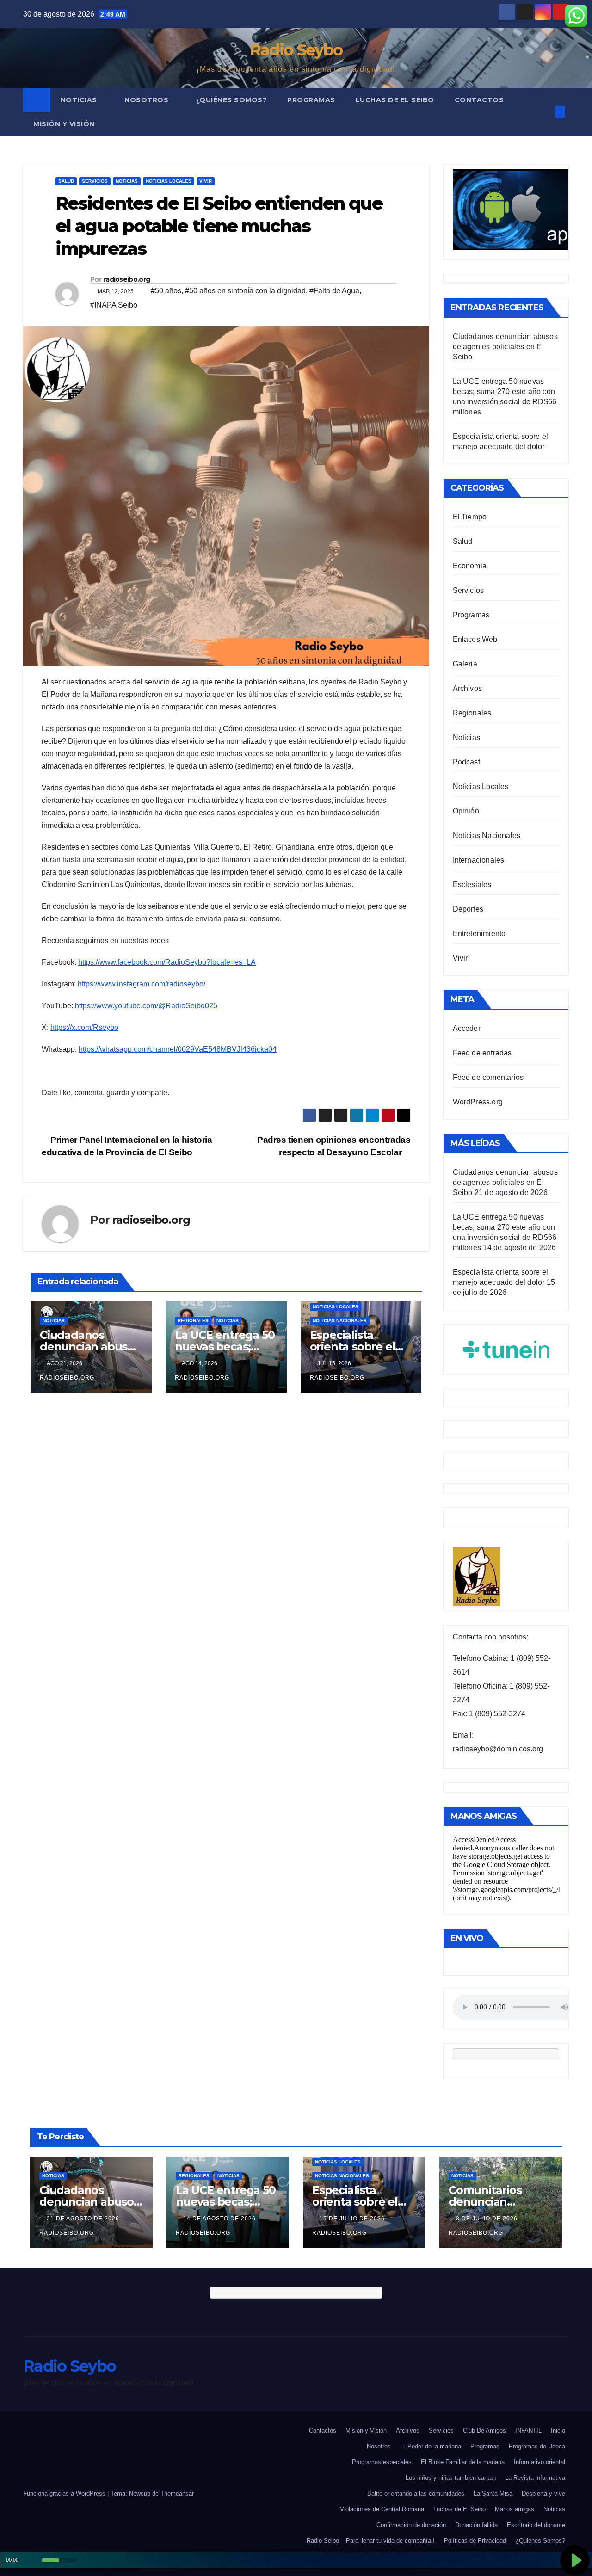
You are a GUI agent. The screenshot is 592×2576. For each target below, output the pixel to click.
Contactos (479, 100)
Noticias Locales (169, 181)
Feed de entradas (482, 1053)
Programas (311, 100)
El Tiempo (470, 517)
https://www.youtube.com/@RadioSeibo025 (146, 1006)
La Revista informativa (535, 2478)
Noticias (80, 100)
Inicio (558, 2431)
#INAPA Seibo (114, 305)
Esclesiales (472, 884)
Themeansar (177, 2493)
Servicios (95, 181)
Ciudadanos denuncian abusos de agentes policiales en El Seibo (505, 347)
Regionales (193, 1321)
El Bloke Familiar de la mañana (463, 2462)
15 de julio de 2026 (353, 2219)
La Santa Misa (493, 2493)
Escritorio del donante (536, 2525)
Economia (470, 566)
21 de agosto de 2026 (84, 2219)
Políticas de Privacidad (475, 2541)
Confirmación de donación (411, 2525)
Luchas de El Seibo (395, 100)
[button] (545, 112)
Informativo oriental (540, 2462)
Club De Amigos (484, 2431)
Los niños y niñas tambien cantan (451, 2478)
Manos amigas (515, 2509)
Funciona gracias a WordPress (65, 2493)
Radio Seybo (296, 50)
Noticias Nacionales (340, 1321)
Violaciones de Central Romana (382, 2509)
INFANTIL (528, 2431)
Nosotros (148, 100)
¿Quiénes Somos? (232, 100)
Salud (66, 181)
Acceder (467, 1028)
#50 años (166, 291)
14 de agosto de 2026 (220, 2219)
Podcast (466, 762)
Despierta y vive (543, 2493)
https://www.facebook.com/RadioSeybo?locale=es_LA (167, 962)
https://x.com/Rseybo (84, 1027)
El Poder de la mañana (431, 2446)
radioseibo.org (127, 279)
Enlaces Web (475, 639)
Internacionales (479, 860)
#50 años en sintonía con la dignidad (245, 291)
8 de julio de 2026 (488, 2219)
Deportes (468, 909)
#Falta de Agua (334, 291)
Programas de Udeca (537, 2446)
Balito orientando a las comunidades (416, 2493)
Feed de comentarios (488, 1077)
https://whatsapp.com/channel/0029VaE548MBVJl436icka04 (178, 1049)
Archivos (468, 688)
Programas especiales (382, 2462)
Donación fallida (476, 2525)
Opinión (466, 811)
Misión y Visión (64, 124)
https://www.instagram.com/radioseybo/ (142, 984)
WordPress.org (478, 1102)
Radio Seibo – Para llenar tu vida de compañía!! (371, 2541)
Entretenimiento (479, 934)
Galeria (465, 664)
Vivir (206, 181)
